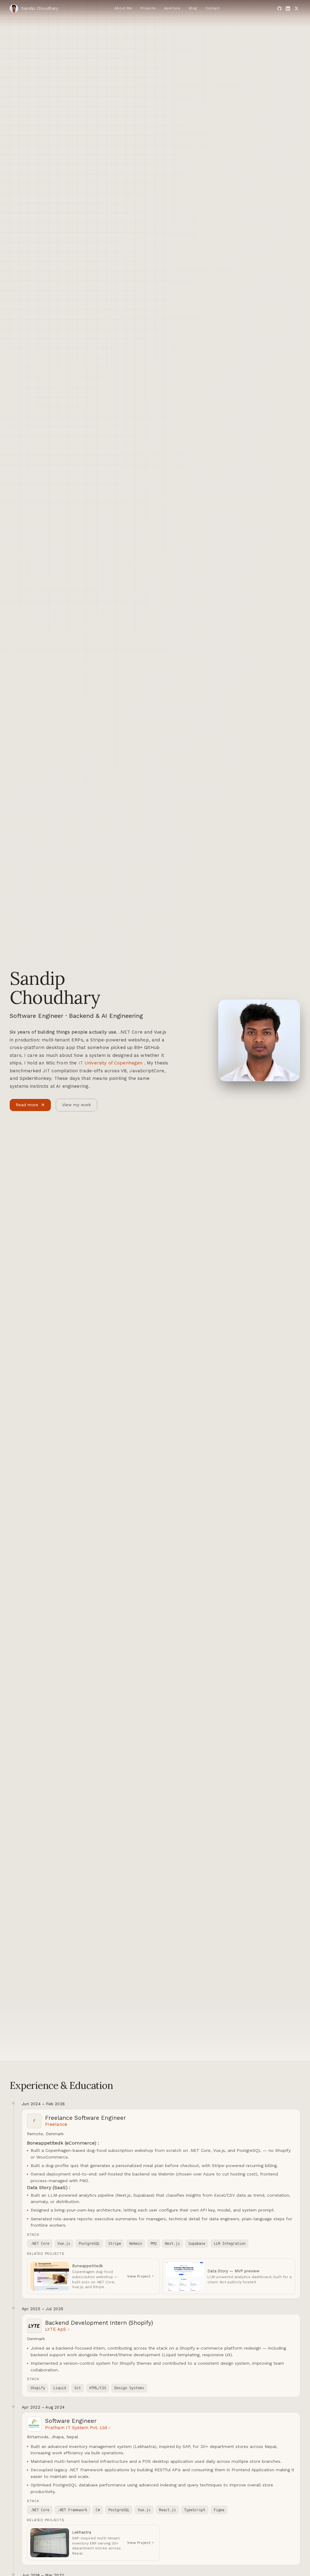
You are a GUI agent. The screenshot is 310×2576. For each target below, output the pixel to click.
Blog (193, 8)
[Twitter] (296, 8)
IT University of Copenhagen (110, 1063)
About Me (123, 8)
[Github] (279, 8)
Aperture (172, 8)
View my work (76, 1105)
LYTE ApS (56, 2329)
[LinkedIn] (288, 8)
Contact (212, 8)
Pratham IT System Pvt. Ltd (76, 2428)
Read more (27, 1105)
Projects (148, 8)
